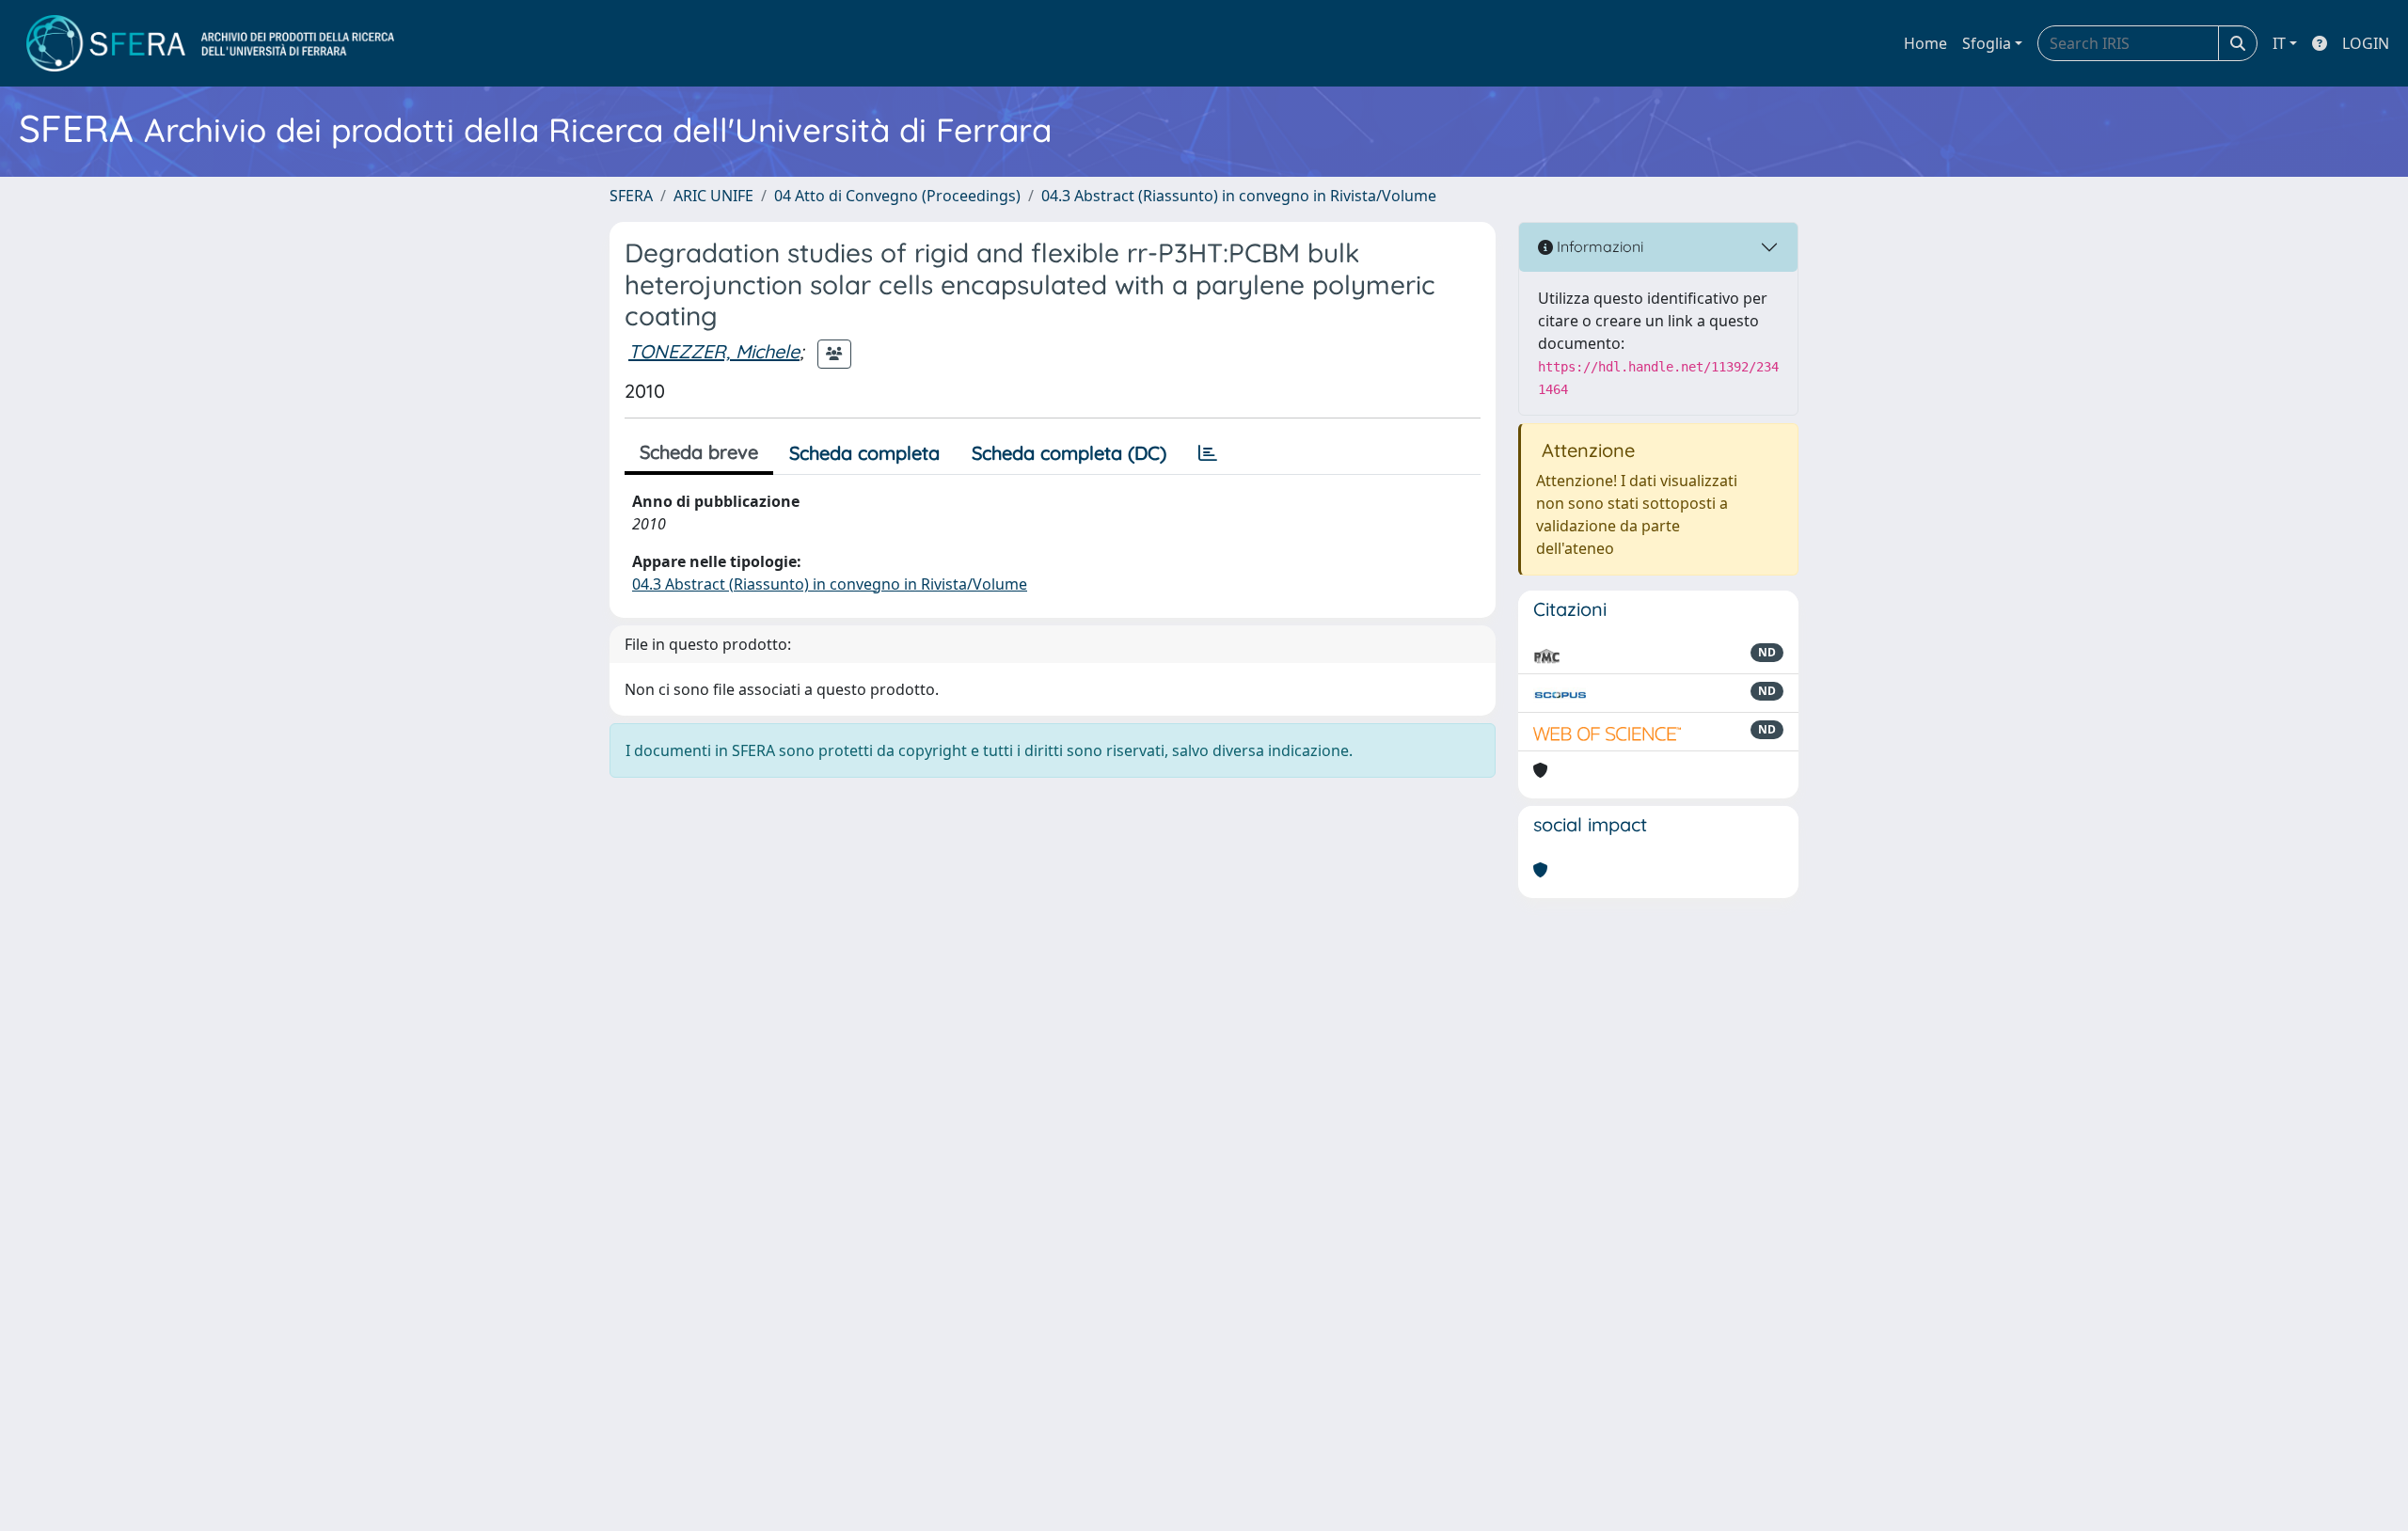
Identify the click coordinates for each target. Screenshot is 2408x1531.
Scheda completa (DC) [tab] (1069, 453)
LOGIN (2366, 43)
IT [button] (2279, 43)
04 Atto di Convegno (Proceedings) (897, 196)
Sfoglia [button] (1987, 43)
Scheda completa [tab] (864, 453)
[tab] (1208, 453)
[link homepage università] (210, 43)
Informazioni (1598, 246)
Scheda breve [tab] (699, 452)
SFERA (631, 196)
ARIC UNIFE (713, 196)
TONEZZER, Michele (714, 351)
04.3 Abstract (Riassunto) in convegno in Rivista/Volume (1239, 196)
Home (1925, 43)
